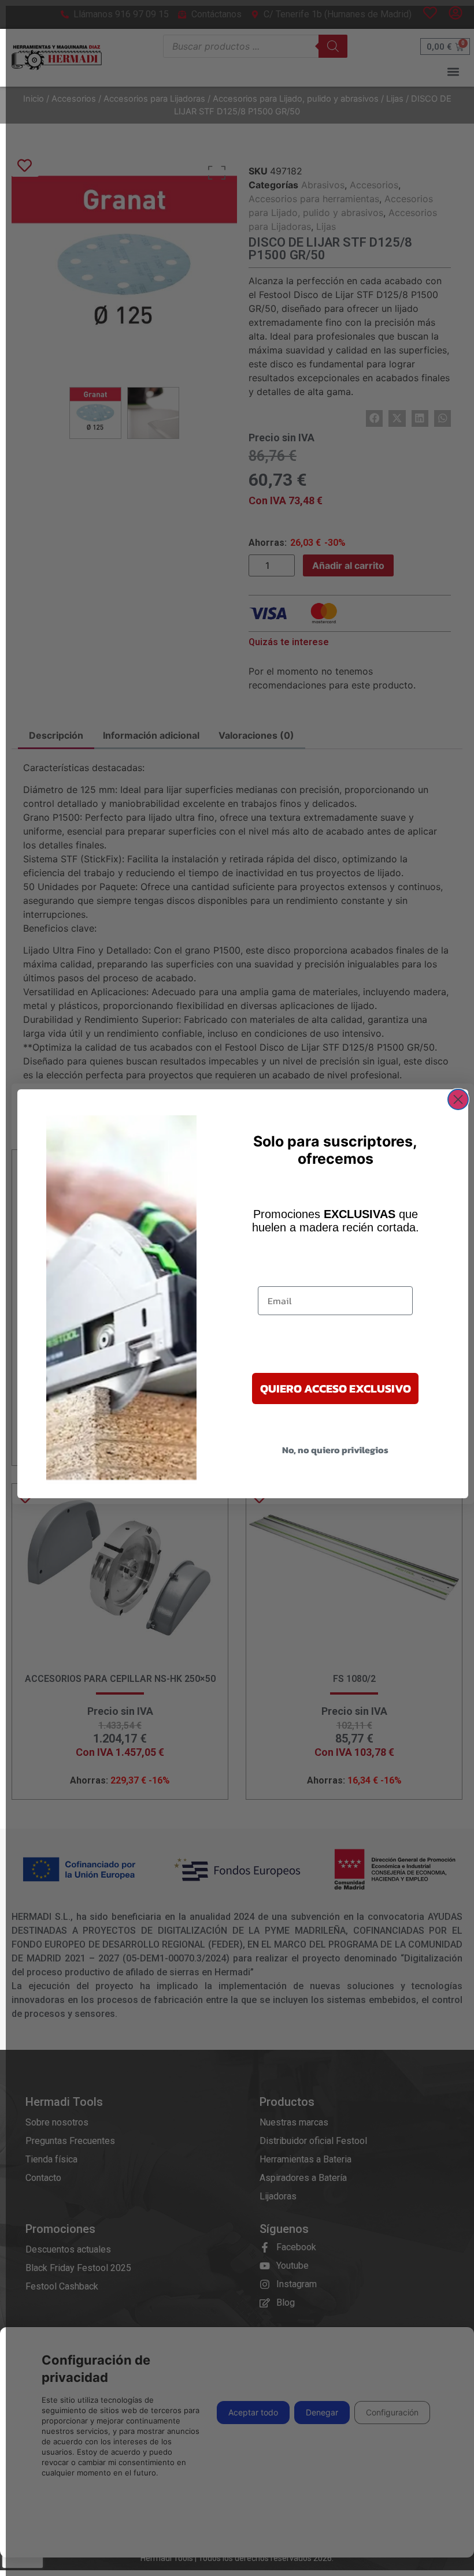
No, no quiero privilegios (335, 1450)
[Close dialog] (458, 1099)
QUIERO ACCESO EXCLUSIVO (336, 1388)
